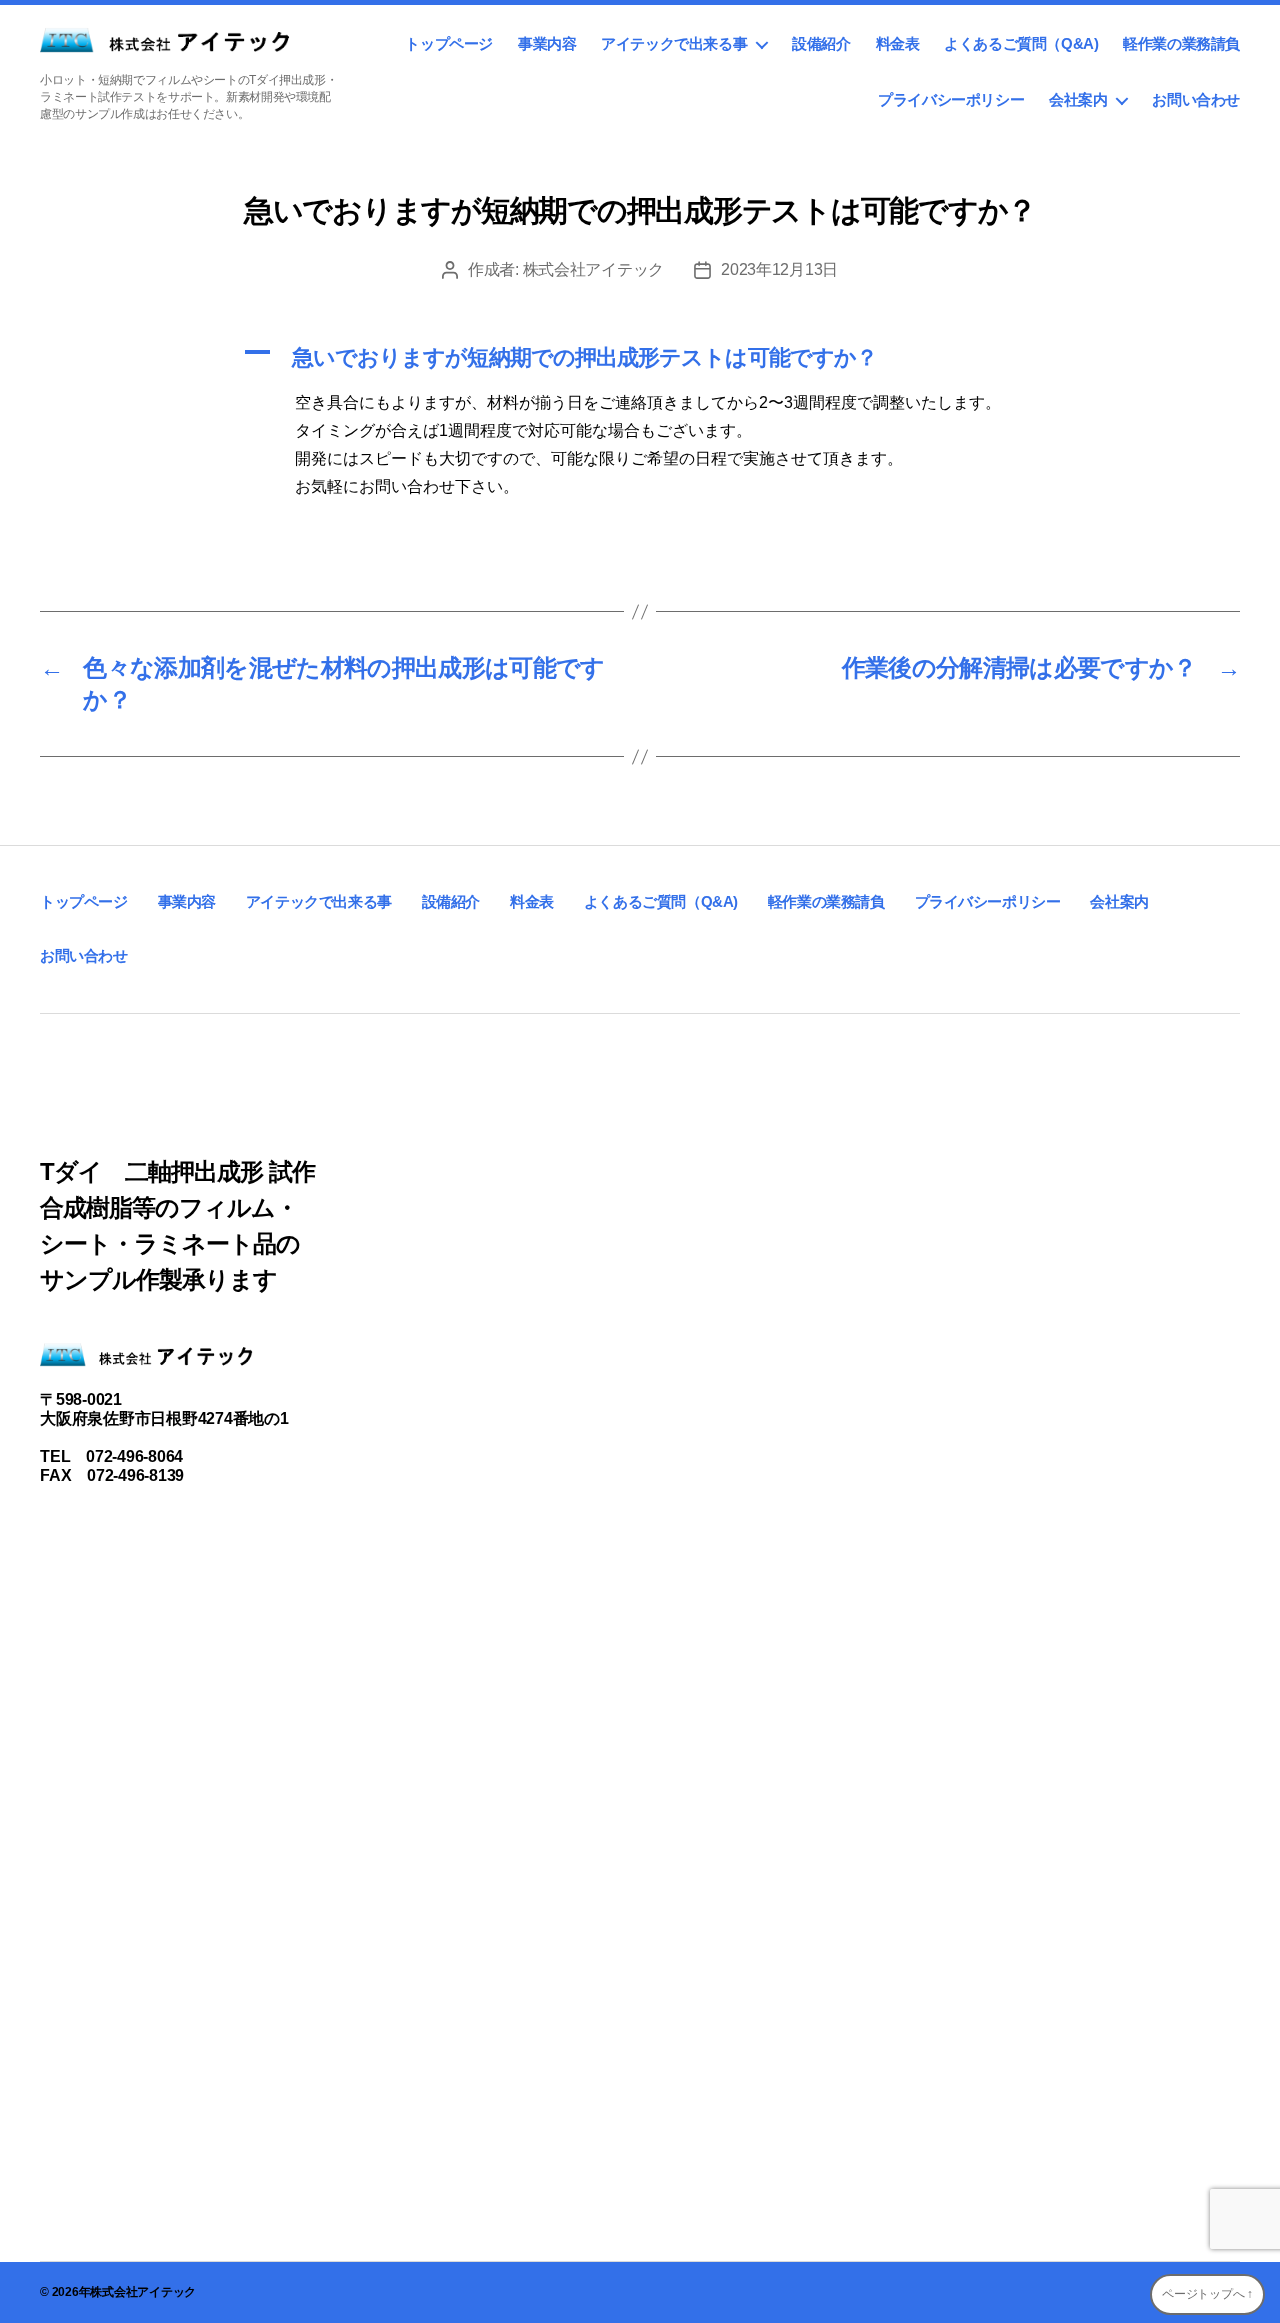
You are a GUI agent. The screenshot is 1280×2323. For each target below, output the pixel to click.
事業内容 (547, 43)
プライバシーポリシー (951, 99)
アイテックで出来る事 (674, 43)
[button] (640, 357)
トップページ (449, 43)
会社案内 (1078, 99)
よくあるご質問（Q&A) (1021, 43)
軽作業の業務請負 (1181, 43)
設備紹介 (821, 43)
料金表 (898, 43)
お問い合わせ (1196, 99)
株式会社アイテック (594, 269)
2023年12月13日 (779, 269)
